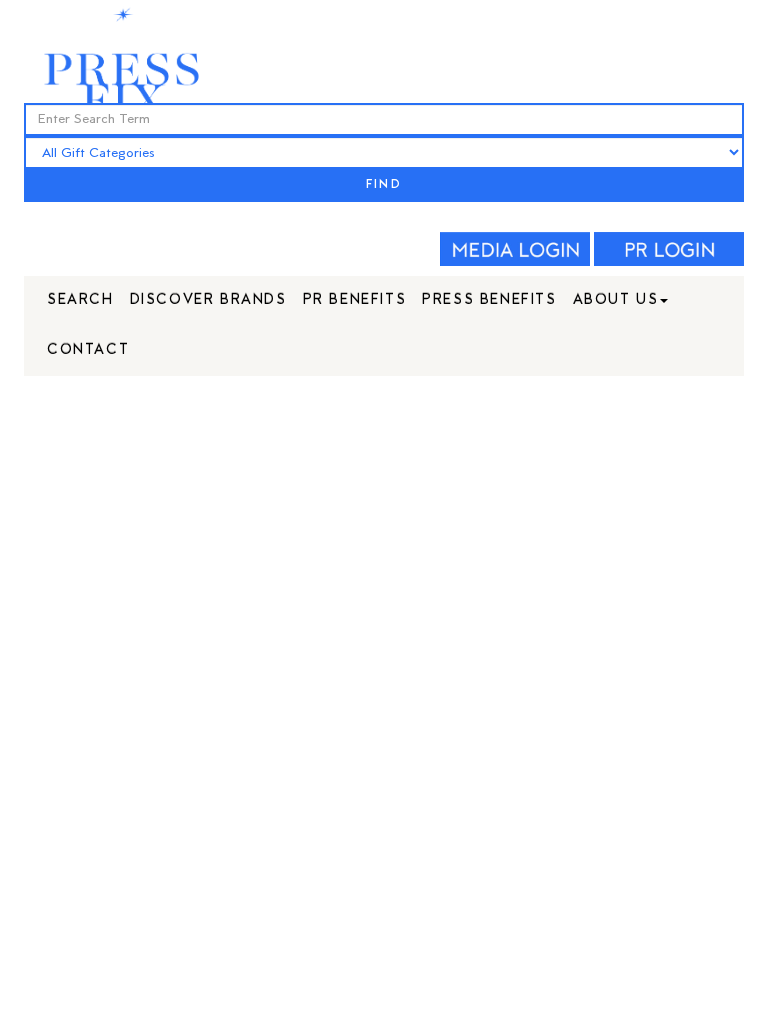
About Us (616, 300)
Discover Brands (208, 300)
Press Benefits (489, 300)
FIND (384, 185)
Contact (88, 350)
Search (80, 300)
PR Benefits (355, 300)
